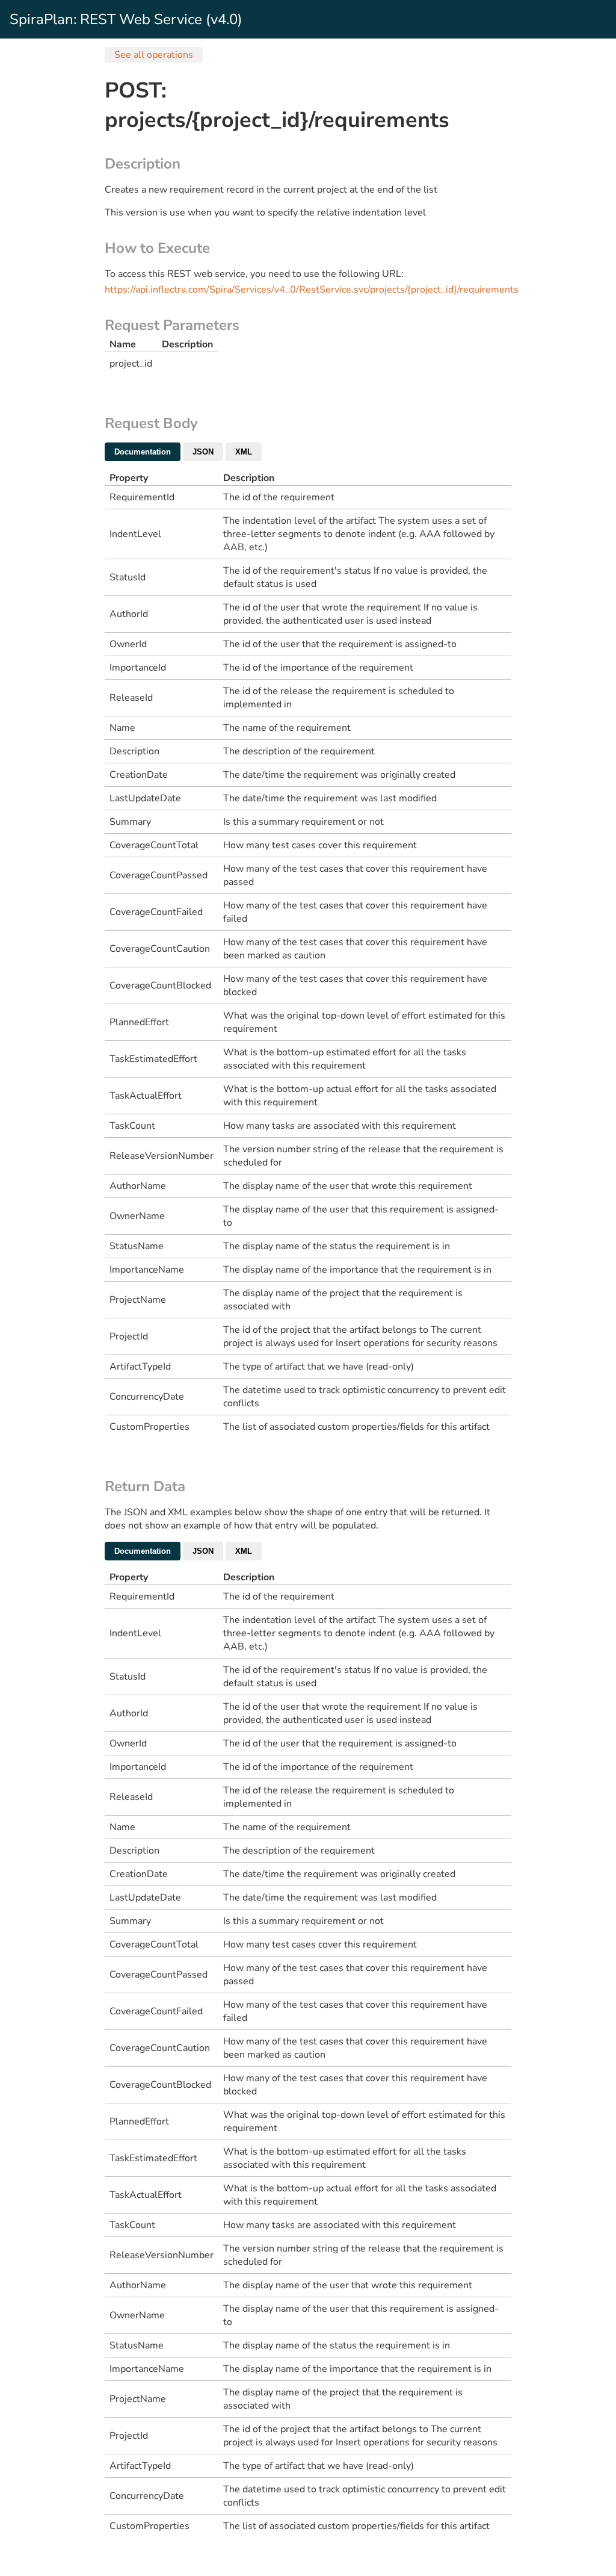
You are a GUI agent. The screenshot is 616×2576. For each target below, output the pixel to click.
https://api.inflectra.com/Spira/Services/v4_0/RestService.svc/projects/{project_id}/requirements (312, 290)
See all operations (154, 55)
